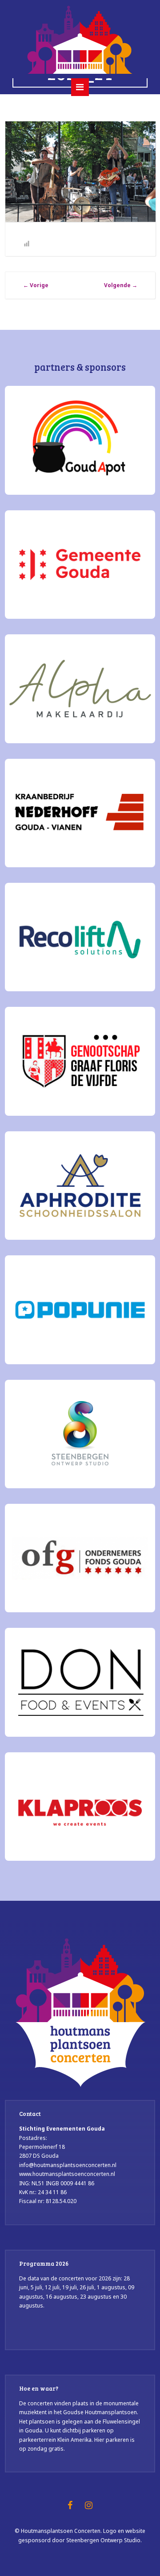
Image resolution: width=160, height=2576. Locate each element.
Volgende (121, 285)
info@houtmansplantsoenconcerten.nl (68, 2165)
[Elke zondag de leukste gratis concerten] (80, 39)
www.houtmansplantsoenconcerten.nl (67, 2174)
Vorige (36, 285)
